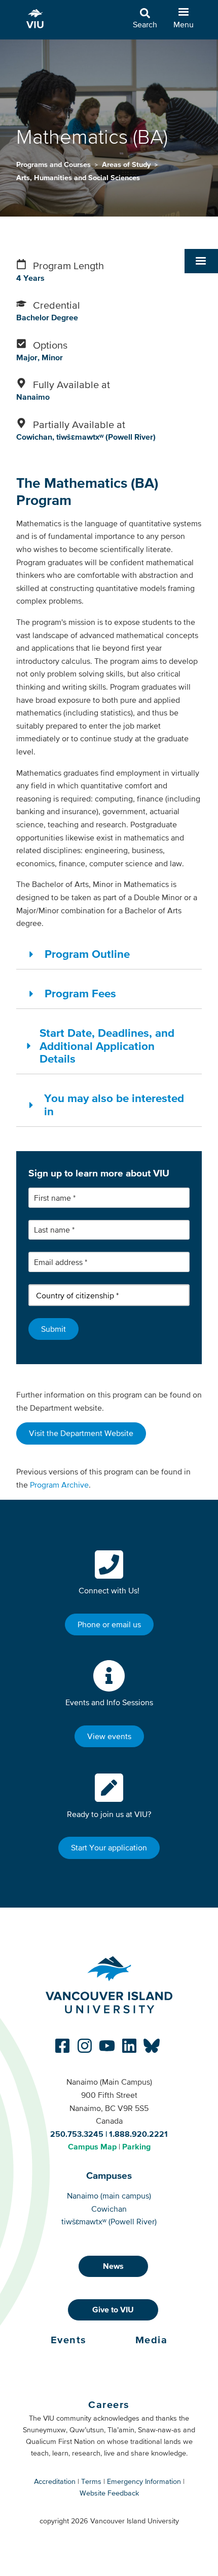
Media (152, 2340)
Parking (136, 2146)
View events (109, 1736)
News (113, 2266)
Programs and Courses (55, 164)
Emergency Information (144, 2481)
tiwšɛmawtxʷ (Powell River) (109, 2221)
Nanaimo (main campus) (109, 2195)
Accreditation (55, 2481)
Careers (109, 2404)
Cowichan (109, 2209)
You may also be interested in (114, 1105)
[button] (201, 261)
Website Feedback (109, 2493)
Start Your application (109, 1847)
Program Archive (59, 1485)
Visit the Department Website (81, 1433)
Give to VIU (113, 2309)
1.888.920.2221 (138, 2134)
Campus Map (92, 2146)
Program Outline (87, 954)
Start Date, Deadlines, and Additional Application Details (107, 1046)
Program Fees (80, 993)
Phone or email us (109, 1624)
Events (69, 2340)
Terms (91, 2481)
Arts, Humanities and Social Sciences (78, 178)
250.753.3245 (77, 2134)
